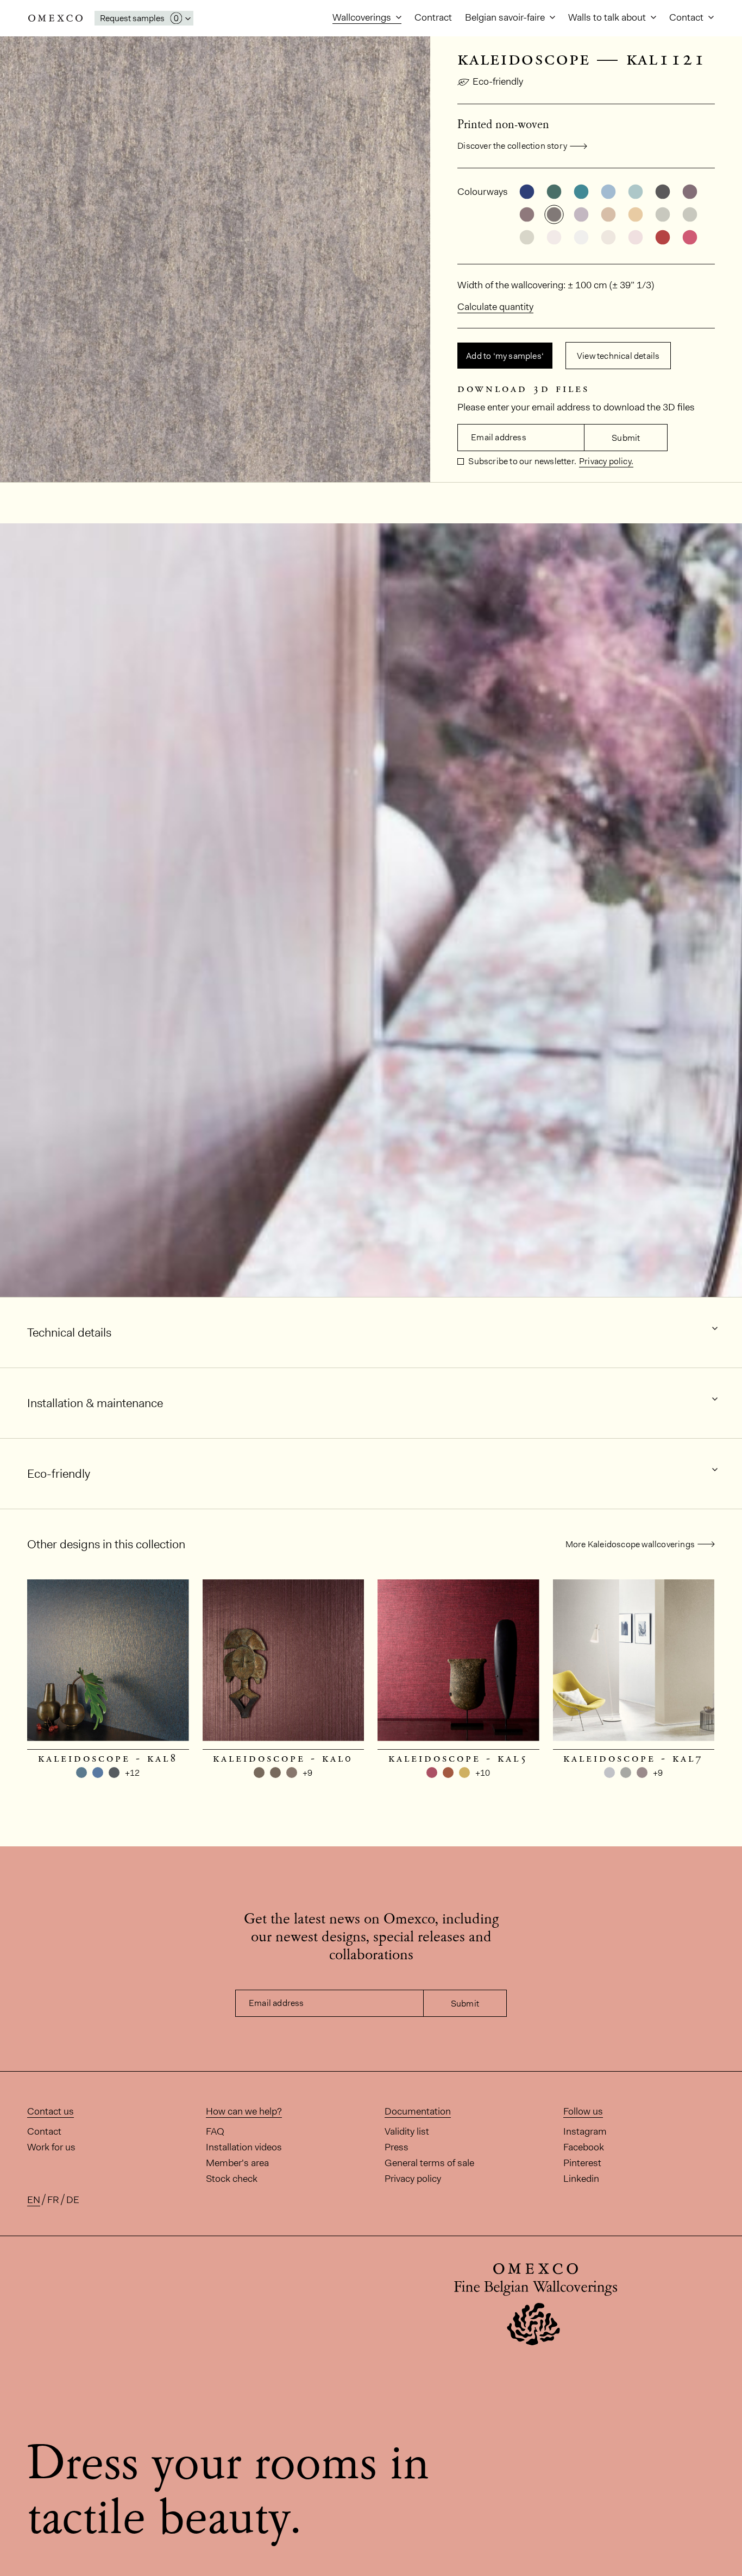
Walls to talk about (608, 17)
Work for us (51, 2147)
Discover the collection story (512, 146)
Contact (687, 17)
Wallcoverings (363, 17)
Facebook (584, 2147)
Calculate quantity (495, 307)
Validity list (407, 2131)
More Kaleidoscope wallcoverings (630, 1544)
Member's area (237, 2163)
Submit (626, 438)
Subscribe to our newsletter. (521, 461)
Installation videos (244, 2147)
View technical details (618, 356)
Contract (433, 17)
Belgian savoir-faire (506, 17)
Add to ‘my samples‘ (505, 356)
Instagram (585, 2131)
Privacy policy (413, 2179)
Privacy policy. (606, 461)
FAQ (215, 2131)
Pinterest (582, 2163)
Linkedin (581, 2179)
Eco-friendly (498, 81)
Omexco (55, 18)
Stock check (232, 2179)
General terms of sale (429, 2163)
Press (397, 2147)
